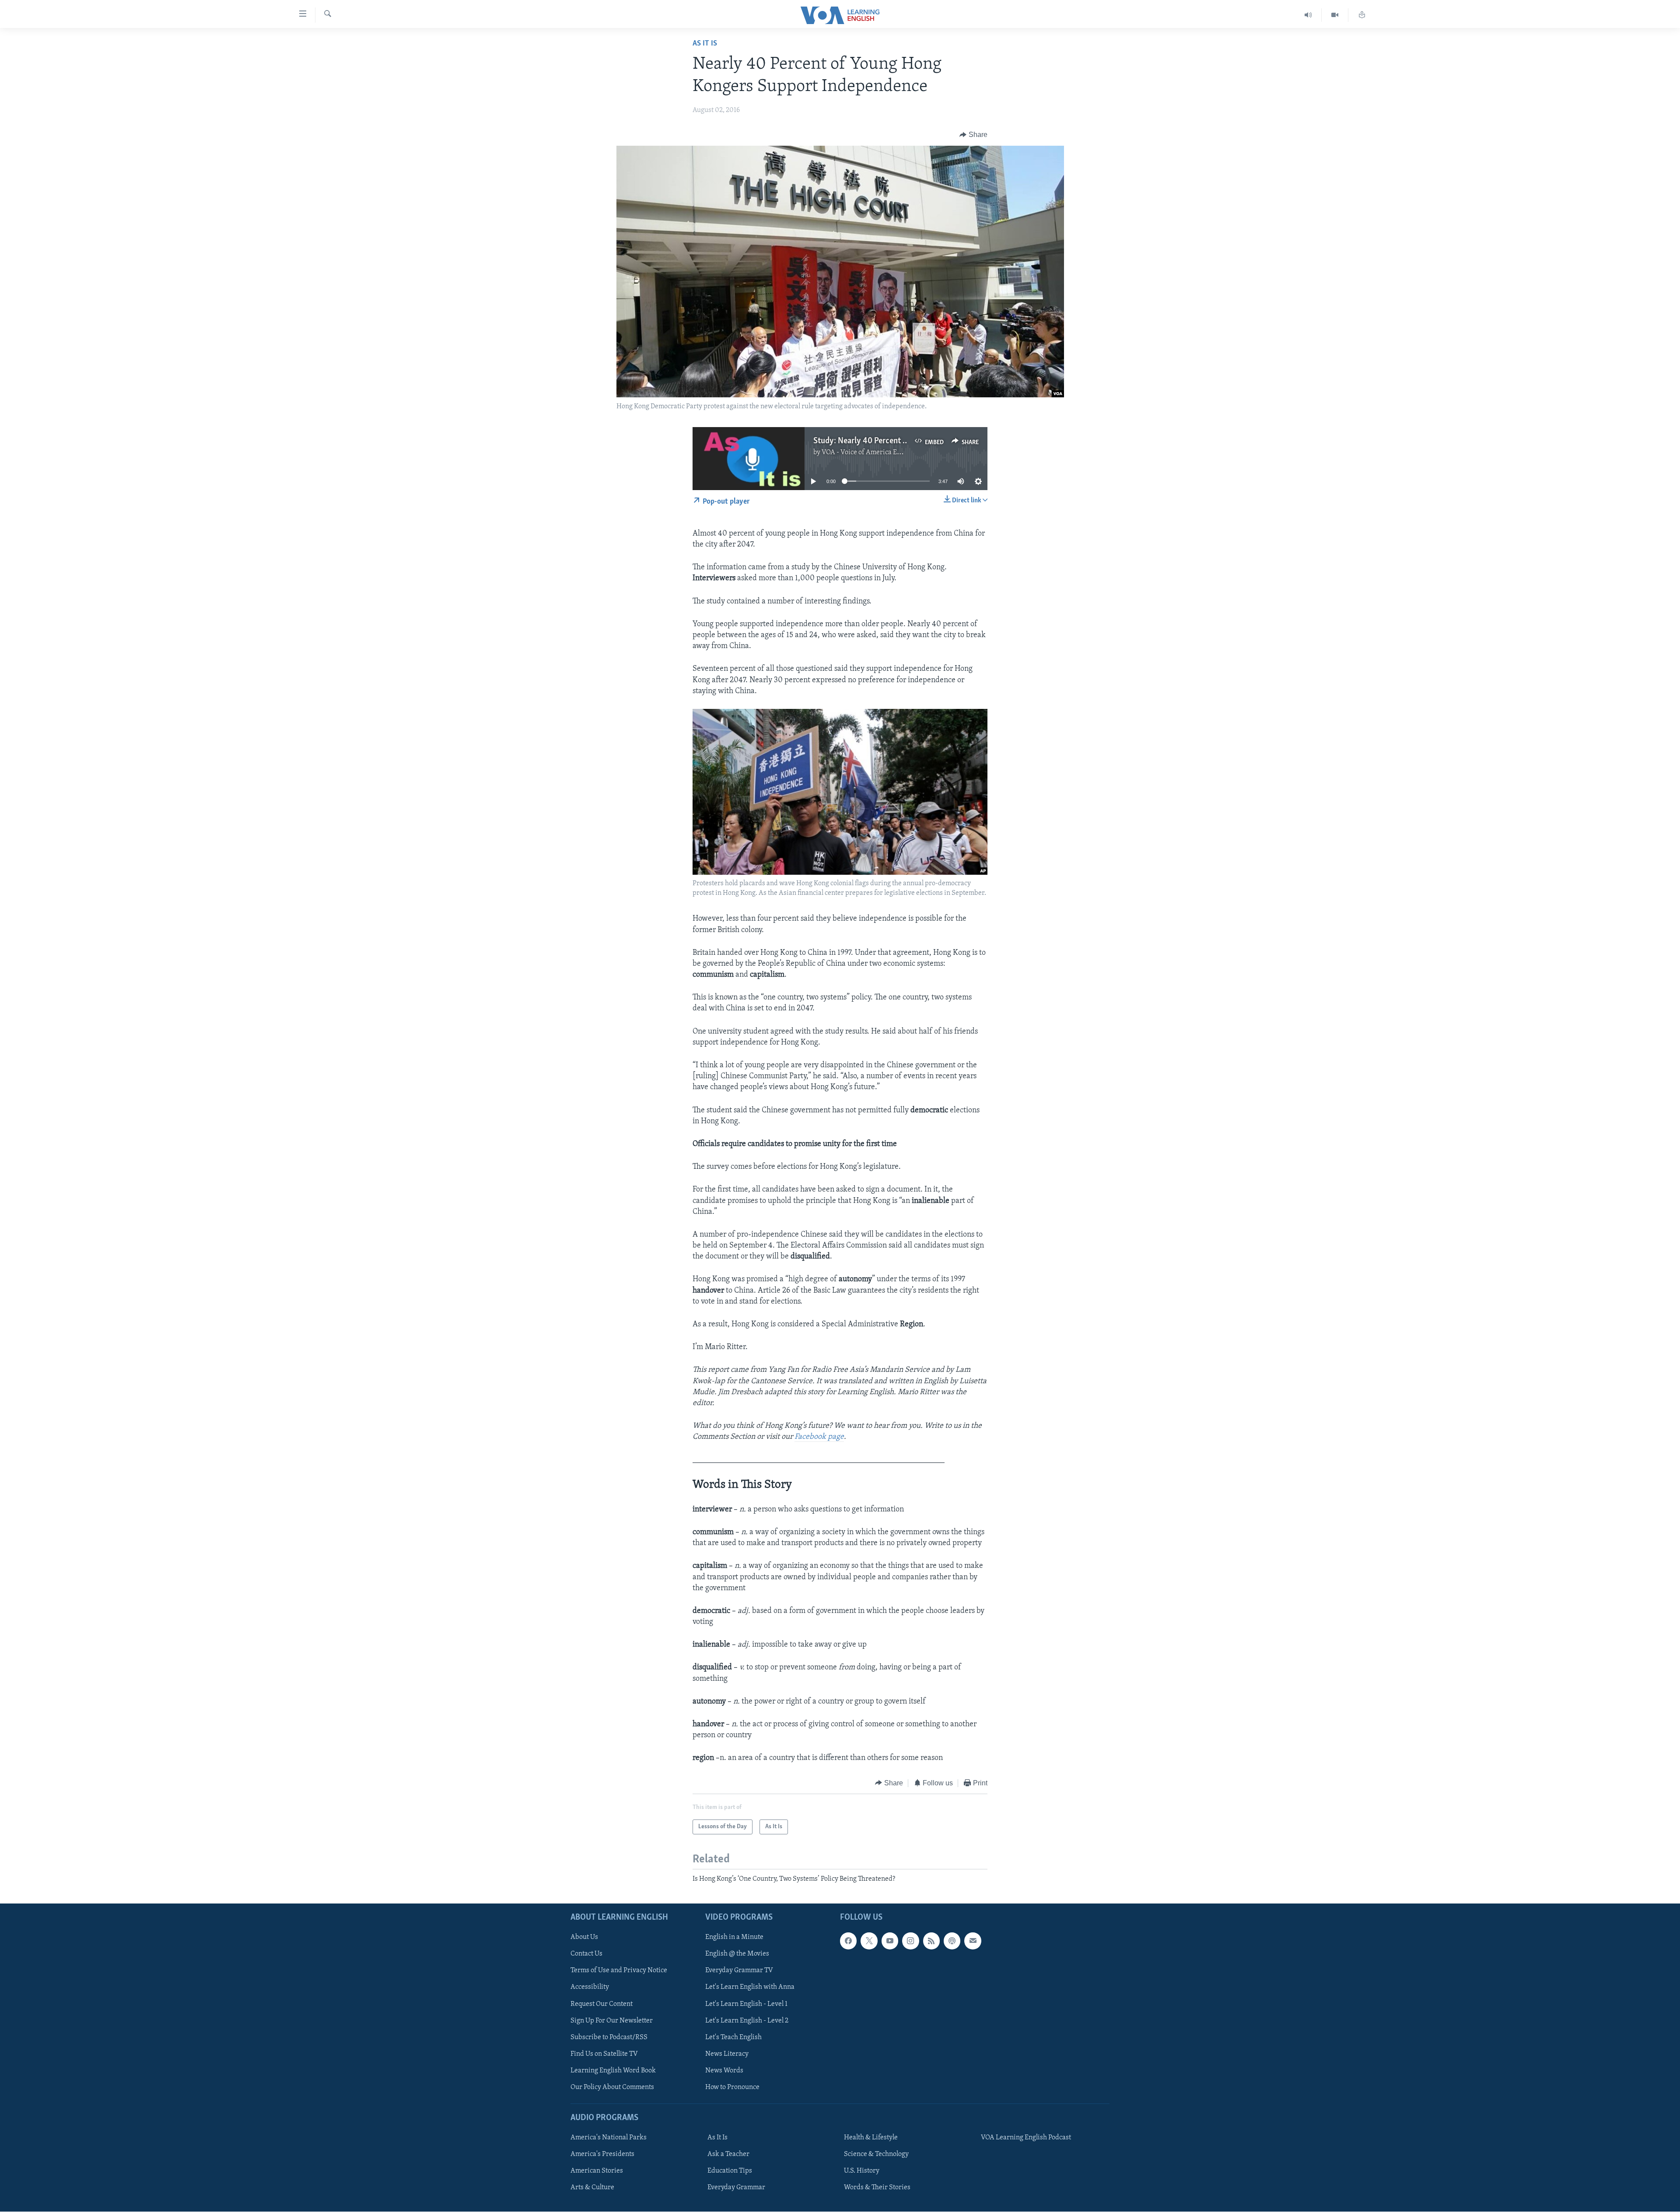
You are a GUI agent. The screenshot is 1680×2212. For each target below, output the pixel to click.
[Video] (1335, 15)
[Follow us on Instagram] (910, 1941)
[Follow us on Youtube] (890, 1941)
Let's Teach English (733, 2037)
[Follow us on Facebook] (848, 1941)
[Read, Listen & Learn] (1362, 15)
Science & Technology (876, 2155)
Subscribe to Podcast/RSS (609, 2037)
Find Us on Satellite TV (604, 2054)
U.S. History (862, 2171)
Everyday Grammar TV (739, 1971)
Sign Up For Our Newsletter (612, 2021)
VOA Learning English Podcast (1026, 2138)
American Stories (597, 2171)
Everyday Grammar (736, 2188)
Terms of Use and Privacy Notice (619, 1971)
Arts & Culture (592, 2188)
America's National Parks (609, 2138)
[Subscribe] (973, 1941)
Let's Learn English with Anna (750, 1988)
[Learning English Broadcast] (1308, 15)
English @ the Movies (737, 1954)
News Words (724, 2071)
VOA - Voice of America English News (878, 452)
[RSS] (931, 1941)
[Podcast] (952, 1941)
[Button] (973, 135)
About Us (584, 1938)
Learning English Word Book (613, 2071)
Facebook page (819, 1437)
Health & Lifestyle (871, 2138)
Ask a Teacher (728, 2155)
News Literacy (727, 2054)
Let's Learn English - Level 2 (747, 2021)
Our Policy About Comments (612, 2087)
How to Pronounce (732, 2087)
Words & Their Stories (877, 2188)
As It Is (705, 44)
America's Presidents (602, 2155)
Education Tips (730, 2171)
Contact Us (586, 1954)
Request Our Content (602, 2004)
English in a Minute (734, 1938)
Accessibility (590, 1988)
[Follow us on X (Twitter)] (869, 1941)
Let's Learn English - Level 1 (746, 2004)
